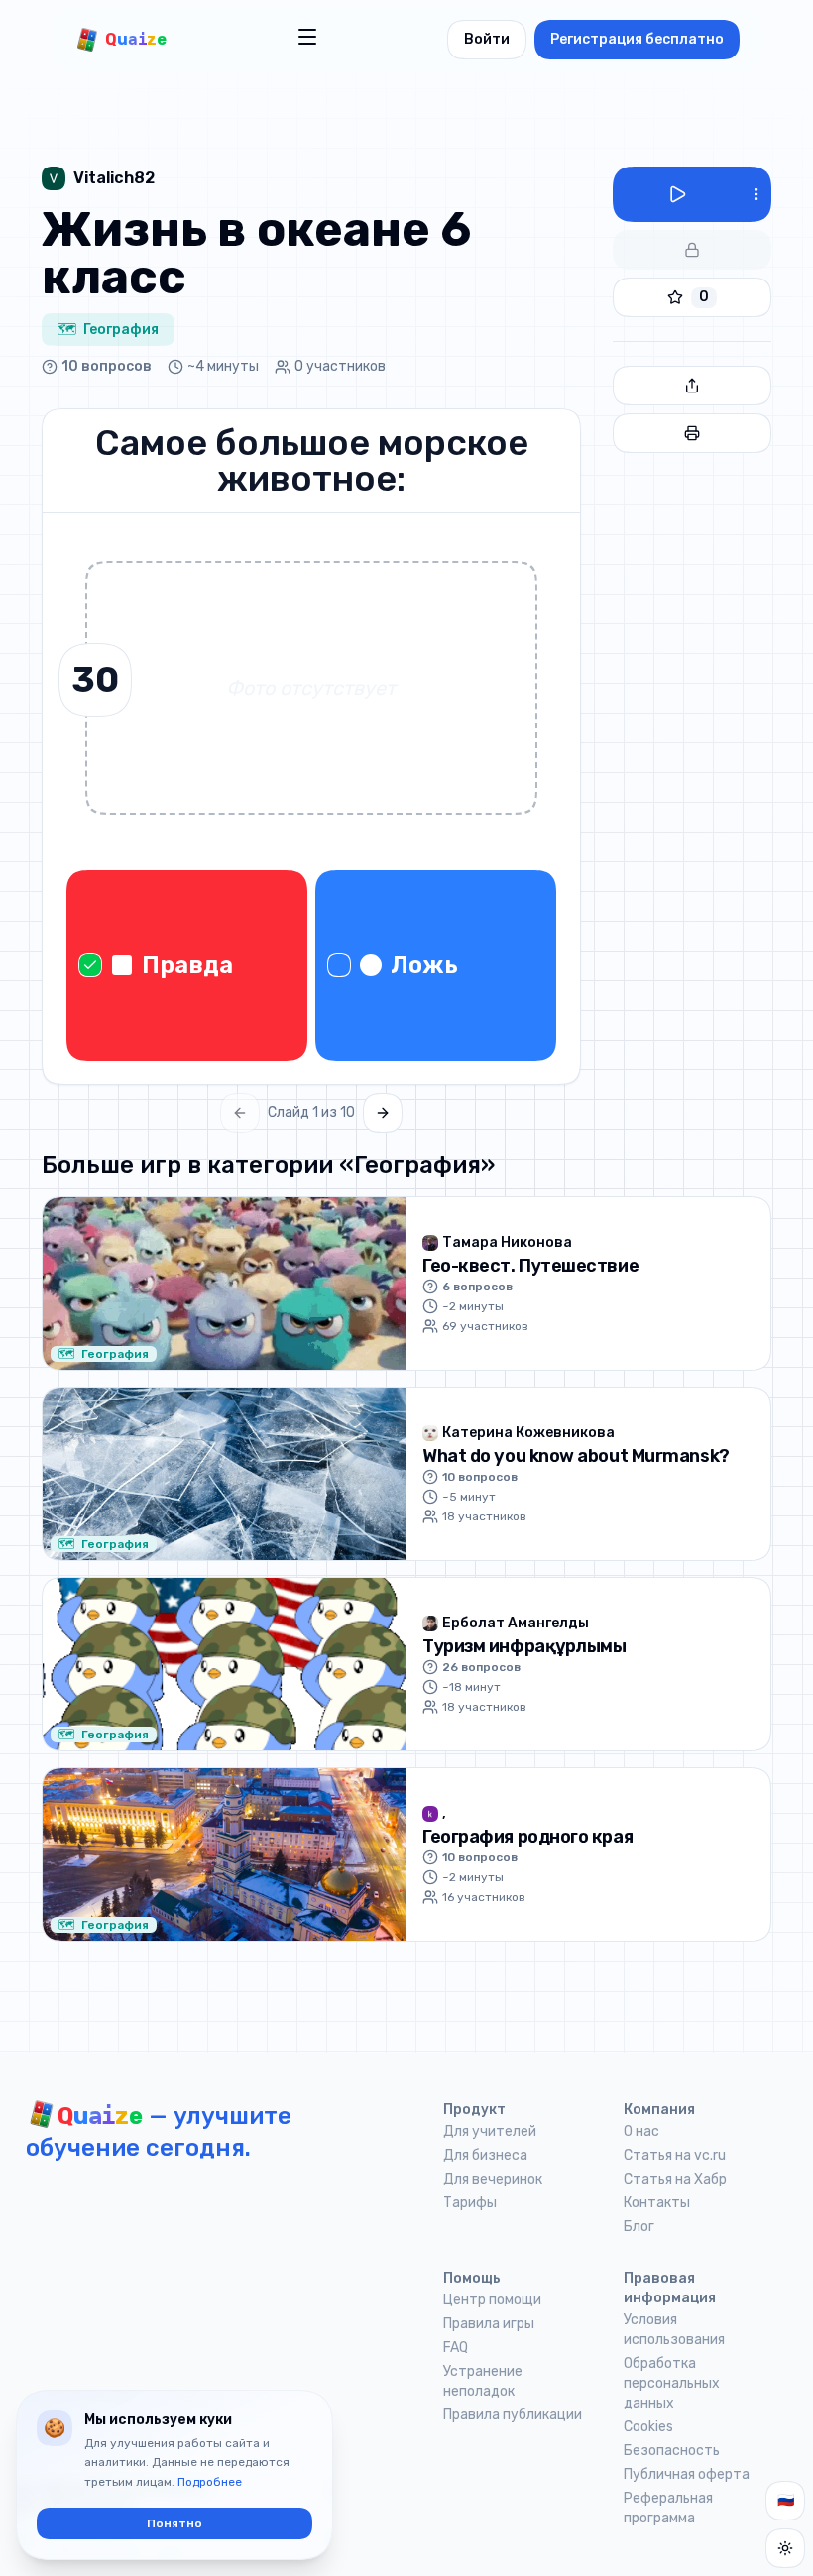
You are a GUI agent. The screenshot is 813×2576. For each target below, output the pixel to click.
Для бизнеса (485, 2155)
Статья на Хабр (675, 2179)
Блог (639, 2227)
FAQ (456, 2348)
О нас (641, 2131)
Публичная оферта (687, 2474)
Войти (487, 39)
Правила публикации (513, 2415)
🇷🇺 (786, 2500)
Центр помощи (492, 2300)
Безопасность (672, 2451)
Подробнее (210, 2482)
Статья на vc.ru (675, 2155)
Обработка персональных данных (672, 2383)
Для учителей (490, 2131)
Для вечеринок (493, 2179)
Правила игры (489, 2324)
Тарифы (470, 2203)
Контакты (657, 2203)
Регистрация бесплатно (637, 39)
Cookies (648, 2427)
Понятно (174, 2523)
